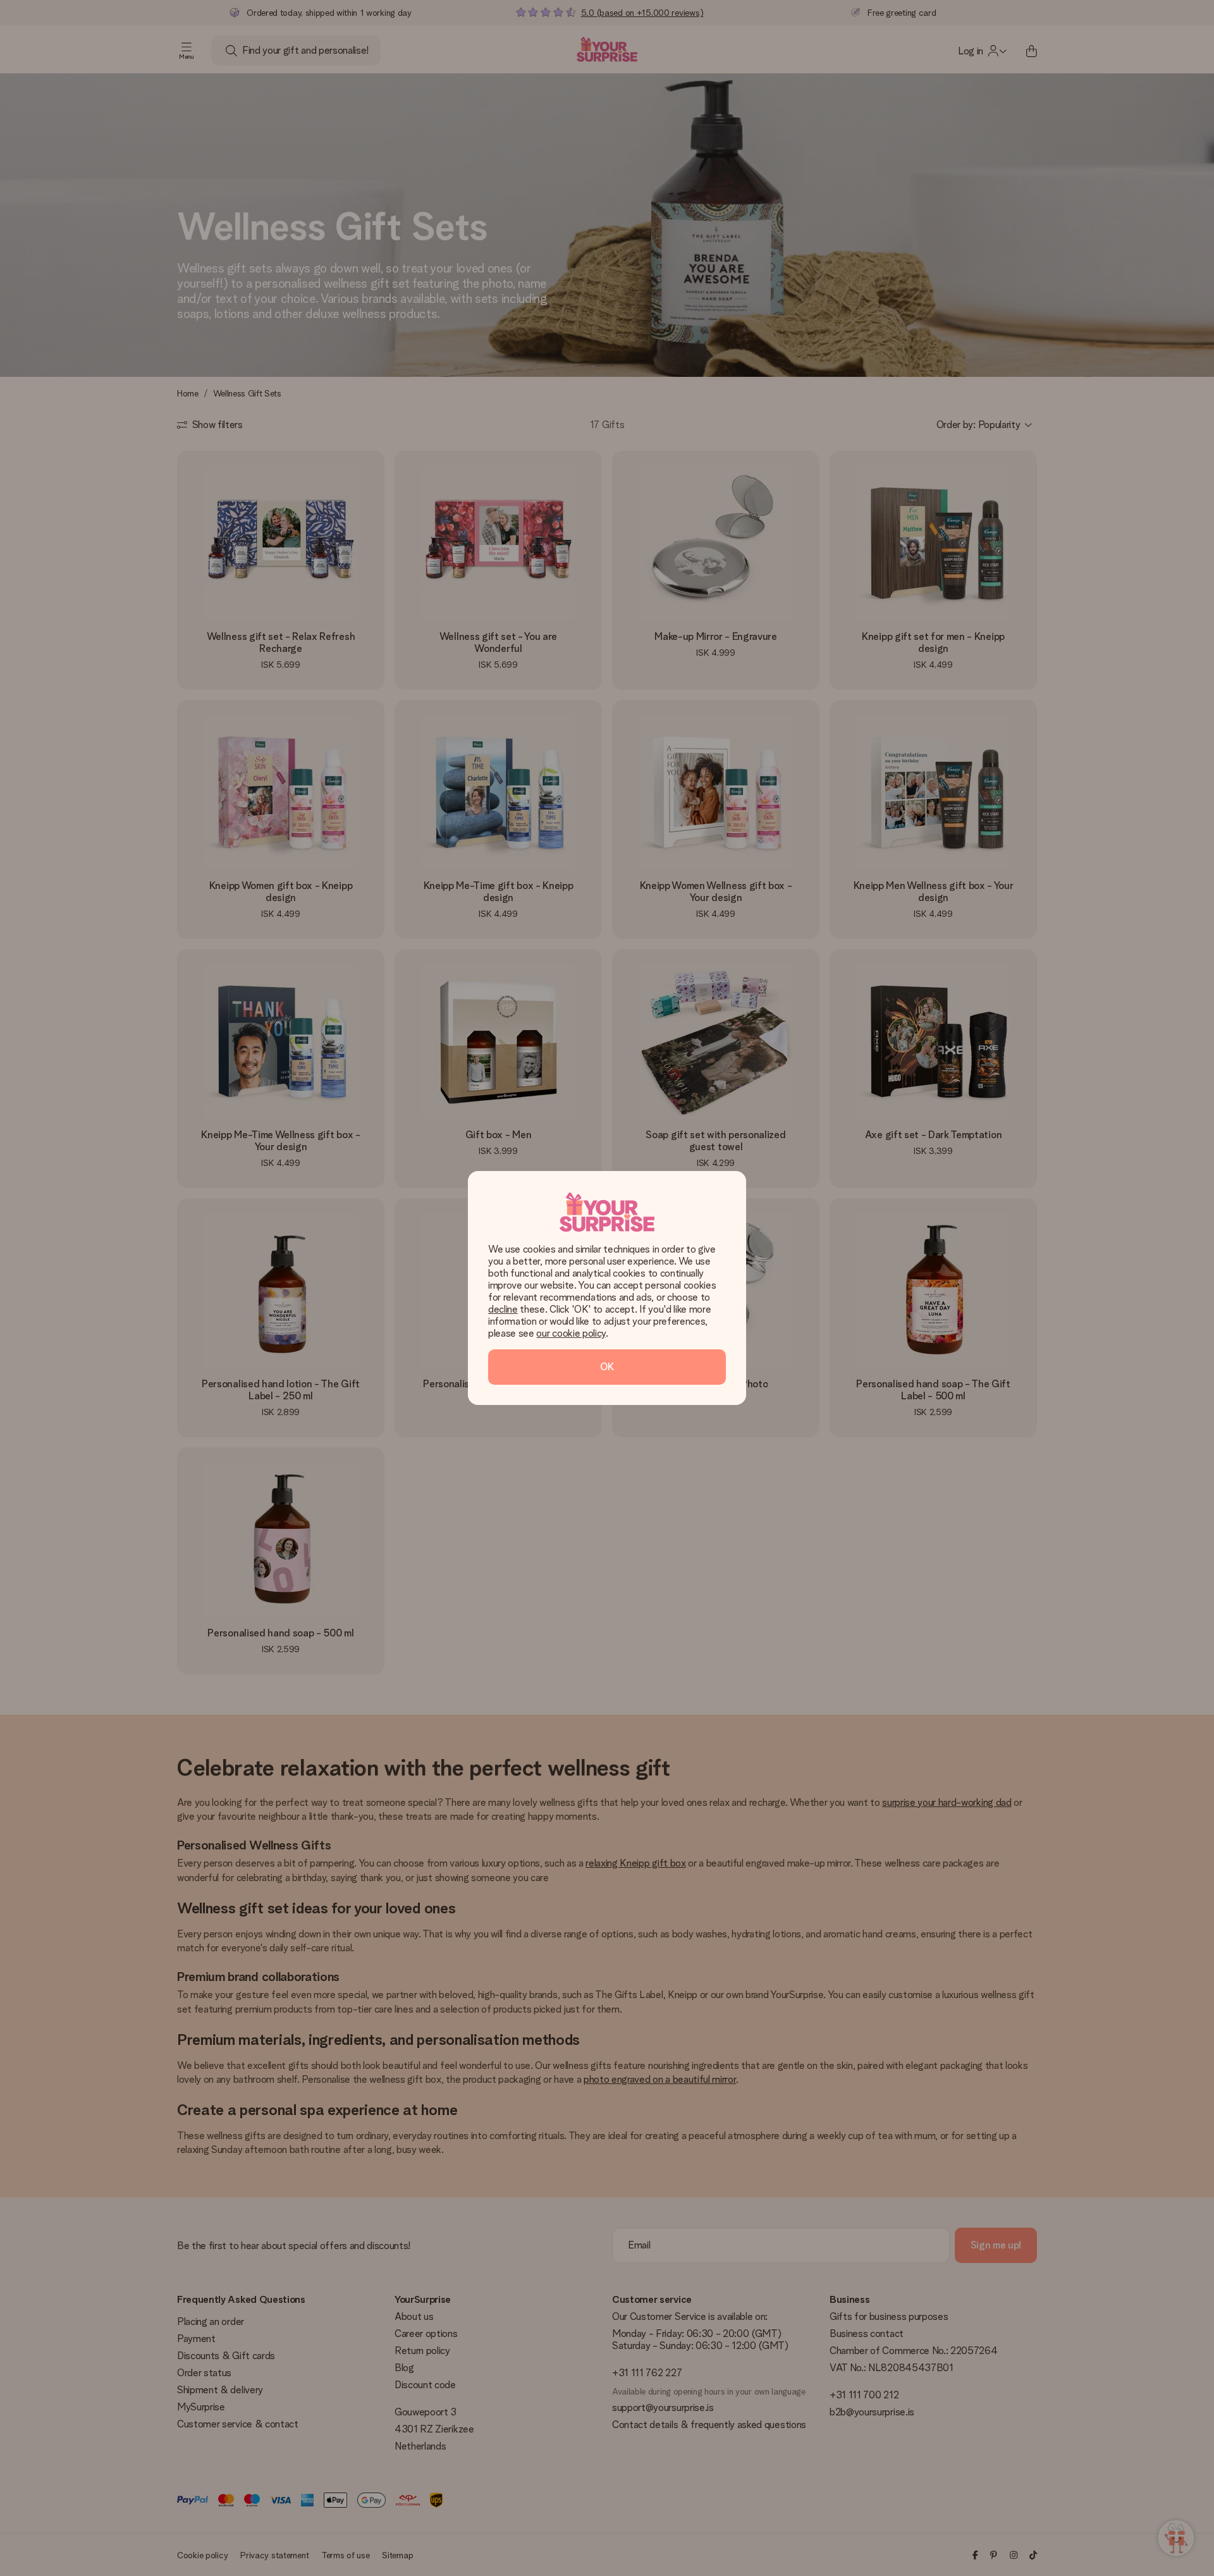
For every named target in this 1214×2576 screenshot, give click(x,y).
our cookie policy (571, 1333)
